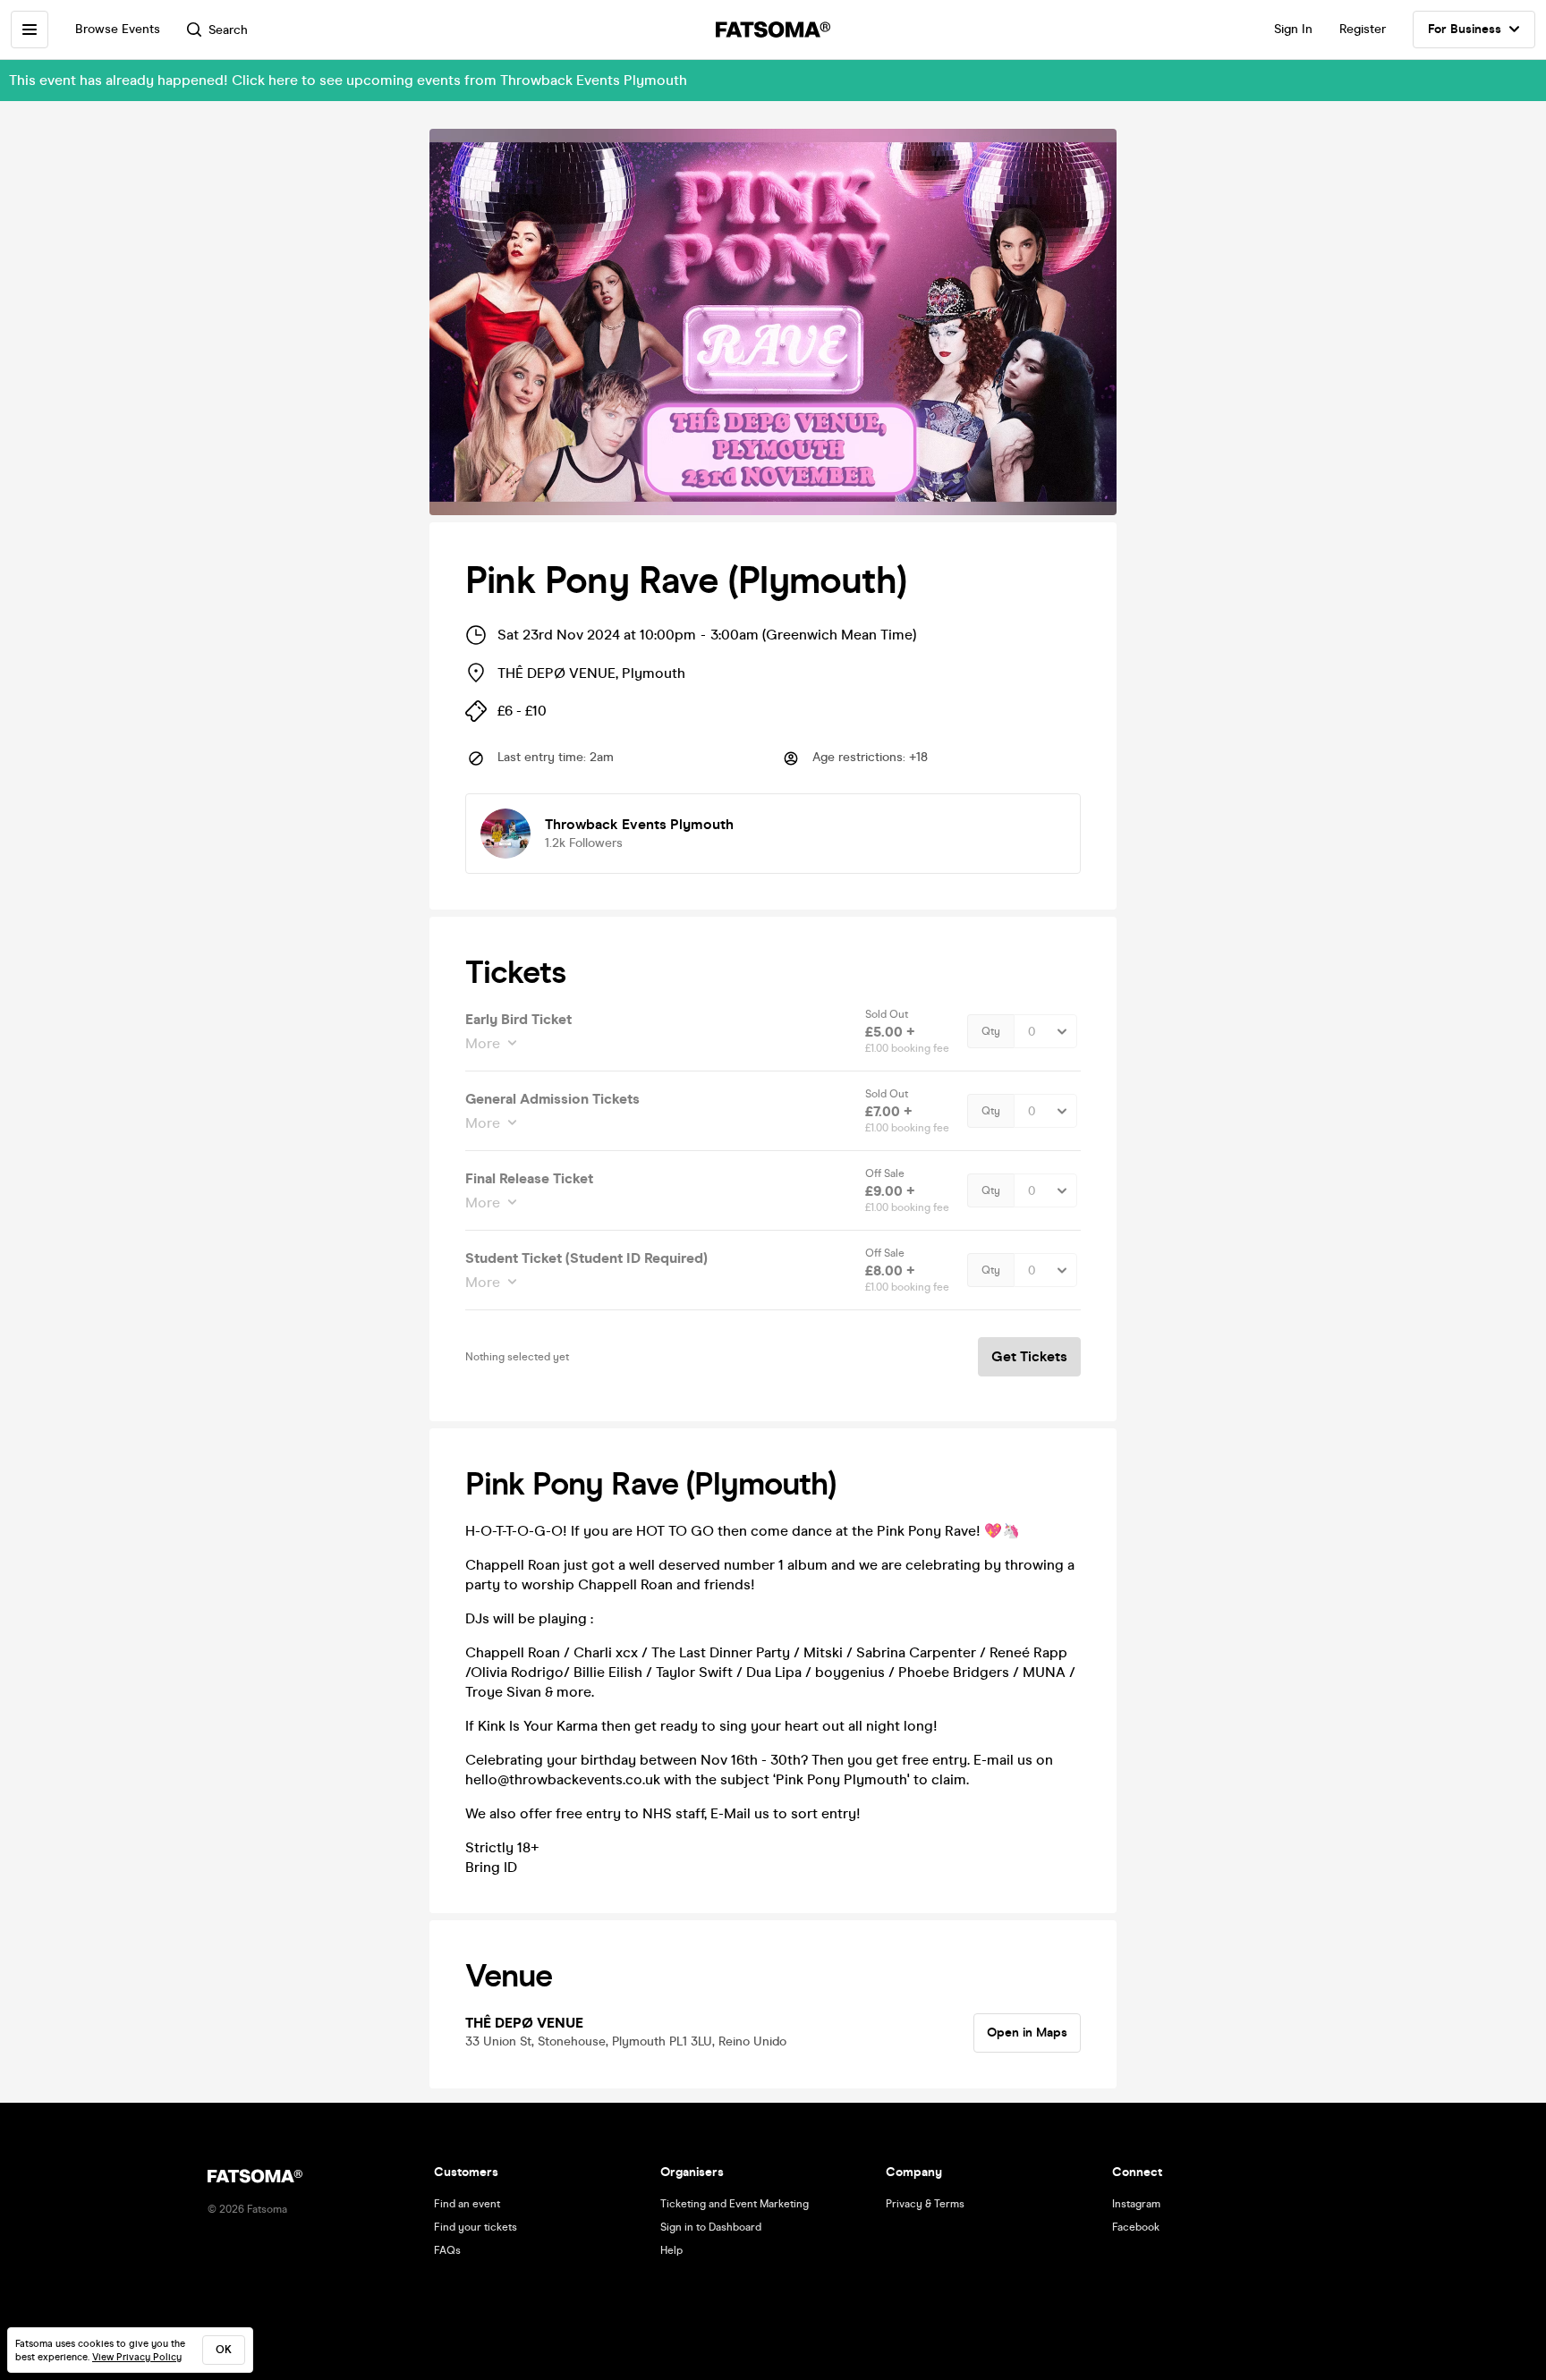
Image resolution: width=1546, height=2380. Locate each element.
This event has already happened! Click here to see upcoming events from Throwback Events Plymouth (348, 80)
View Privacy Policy (137, 2357)
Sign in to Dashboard (711, 2227)
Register (1363, 29)
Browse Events (118, 29)
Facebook (1136, 2227)
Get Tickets (1029, 1356)
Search (228, 30)
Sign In (1293, 29)
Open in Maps (1027, 2033)
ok (224, 2350)
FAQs (447, 2250)
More (483, 1043)
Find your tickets (476, 2227)
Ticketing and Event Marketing (735, 2204)
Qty (991, 1031)
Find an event (467, 2204)
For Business (1465, 29)
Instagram (1136, 2204)
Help (671, 2250)
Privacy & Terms (925, 2204)
